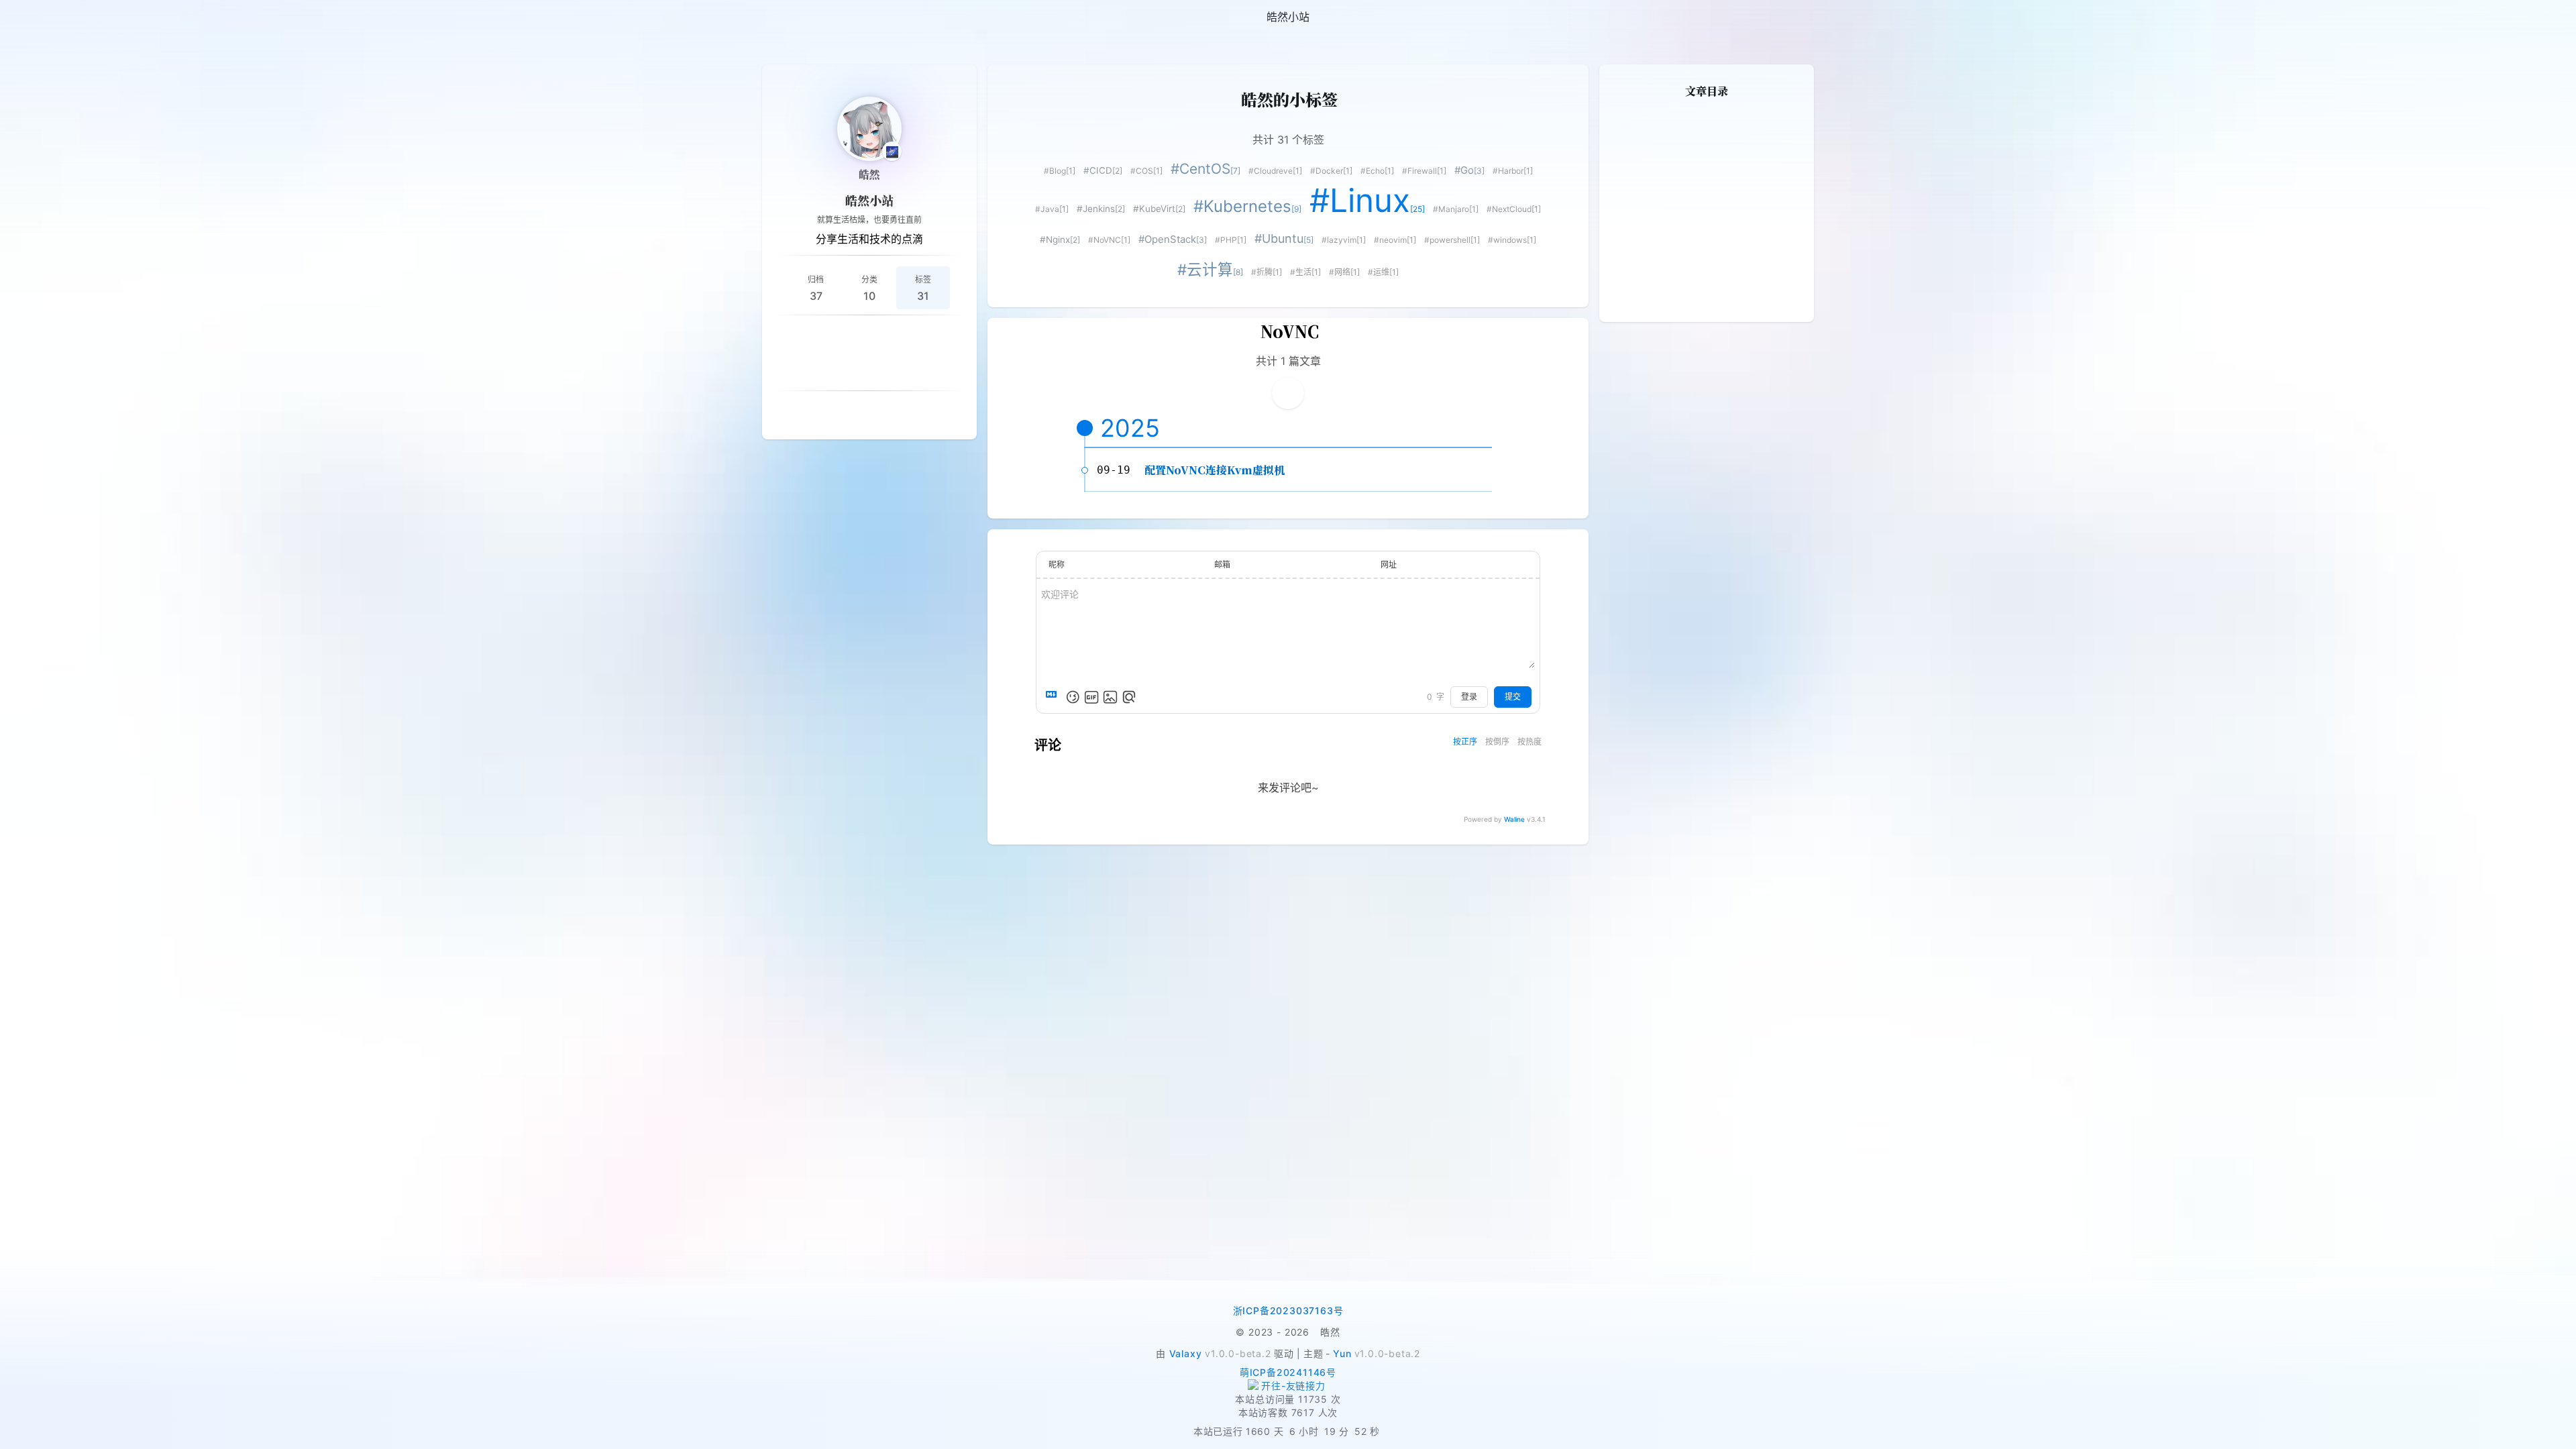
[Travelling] (902, 369)
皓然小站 (869, 200)
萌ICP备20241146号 (1288, 1372)
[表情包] (1091, 697)
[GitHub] (853, 337)
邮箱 (1222, 565)
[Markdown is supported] (1054, 697)
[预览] (1129, 697)
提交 (1513, 697)
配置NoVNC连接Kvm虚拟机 (1215, 470)
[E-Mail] (869, 369)
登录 (1469, 697)
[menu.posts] (48, 17)
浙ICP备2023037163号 (1288, 1310)
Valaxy (1186, 1353)
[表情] (1073, 697)
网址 (1389, 565)
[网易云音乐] (885, 337)
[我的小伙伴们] (853, 413)
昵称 (1057, 565)
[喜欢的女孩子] (885, 413)
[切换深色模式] (2560, 17)
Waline (1514, 819)
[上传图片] (1110, 697)
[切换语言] (2528, 17)
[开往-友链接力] (1288, 1386)
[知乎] (918, 337)
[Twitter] (837, 369)
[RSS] (789, 337)
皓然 (869, 174)
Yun (1342, 1353)
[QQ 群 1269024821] (821, 337)
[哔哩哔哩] (950, 337)
